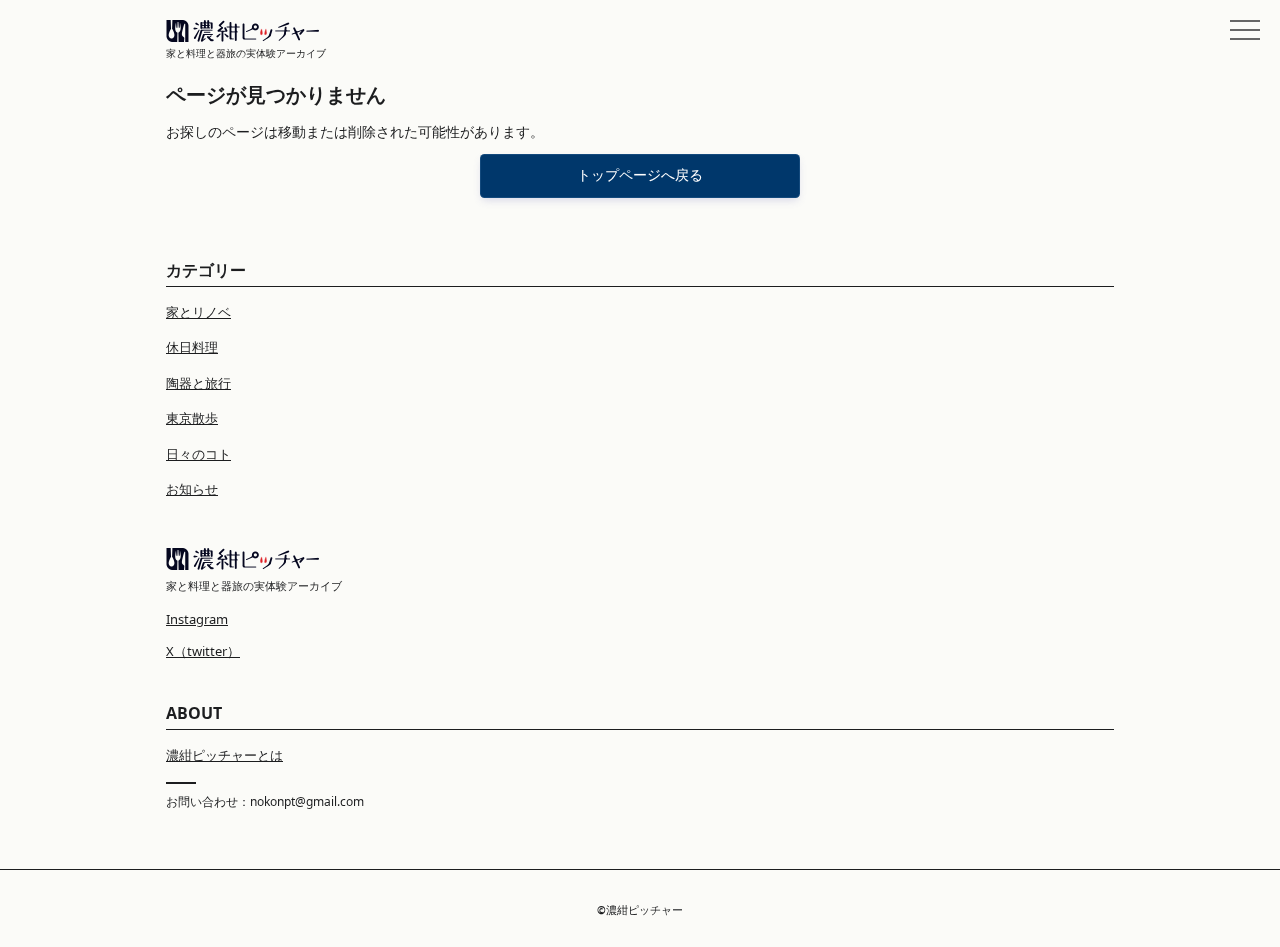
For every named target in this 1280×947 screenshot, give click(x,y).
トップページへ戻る (640, 174)
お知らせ (192, 489)
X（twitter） (203, 651)
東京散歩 (192, 418)
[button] (1245, 30)
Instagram (197, 619)
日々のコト (198, 454)
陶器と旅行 (198, 383)
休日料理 (192, 347)
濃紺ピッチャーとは (224, 755)
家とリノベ (198, 312)
